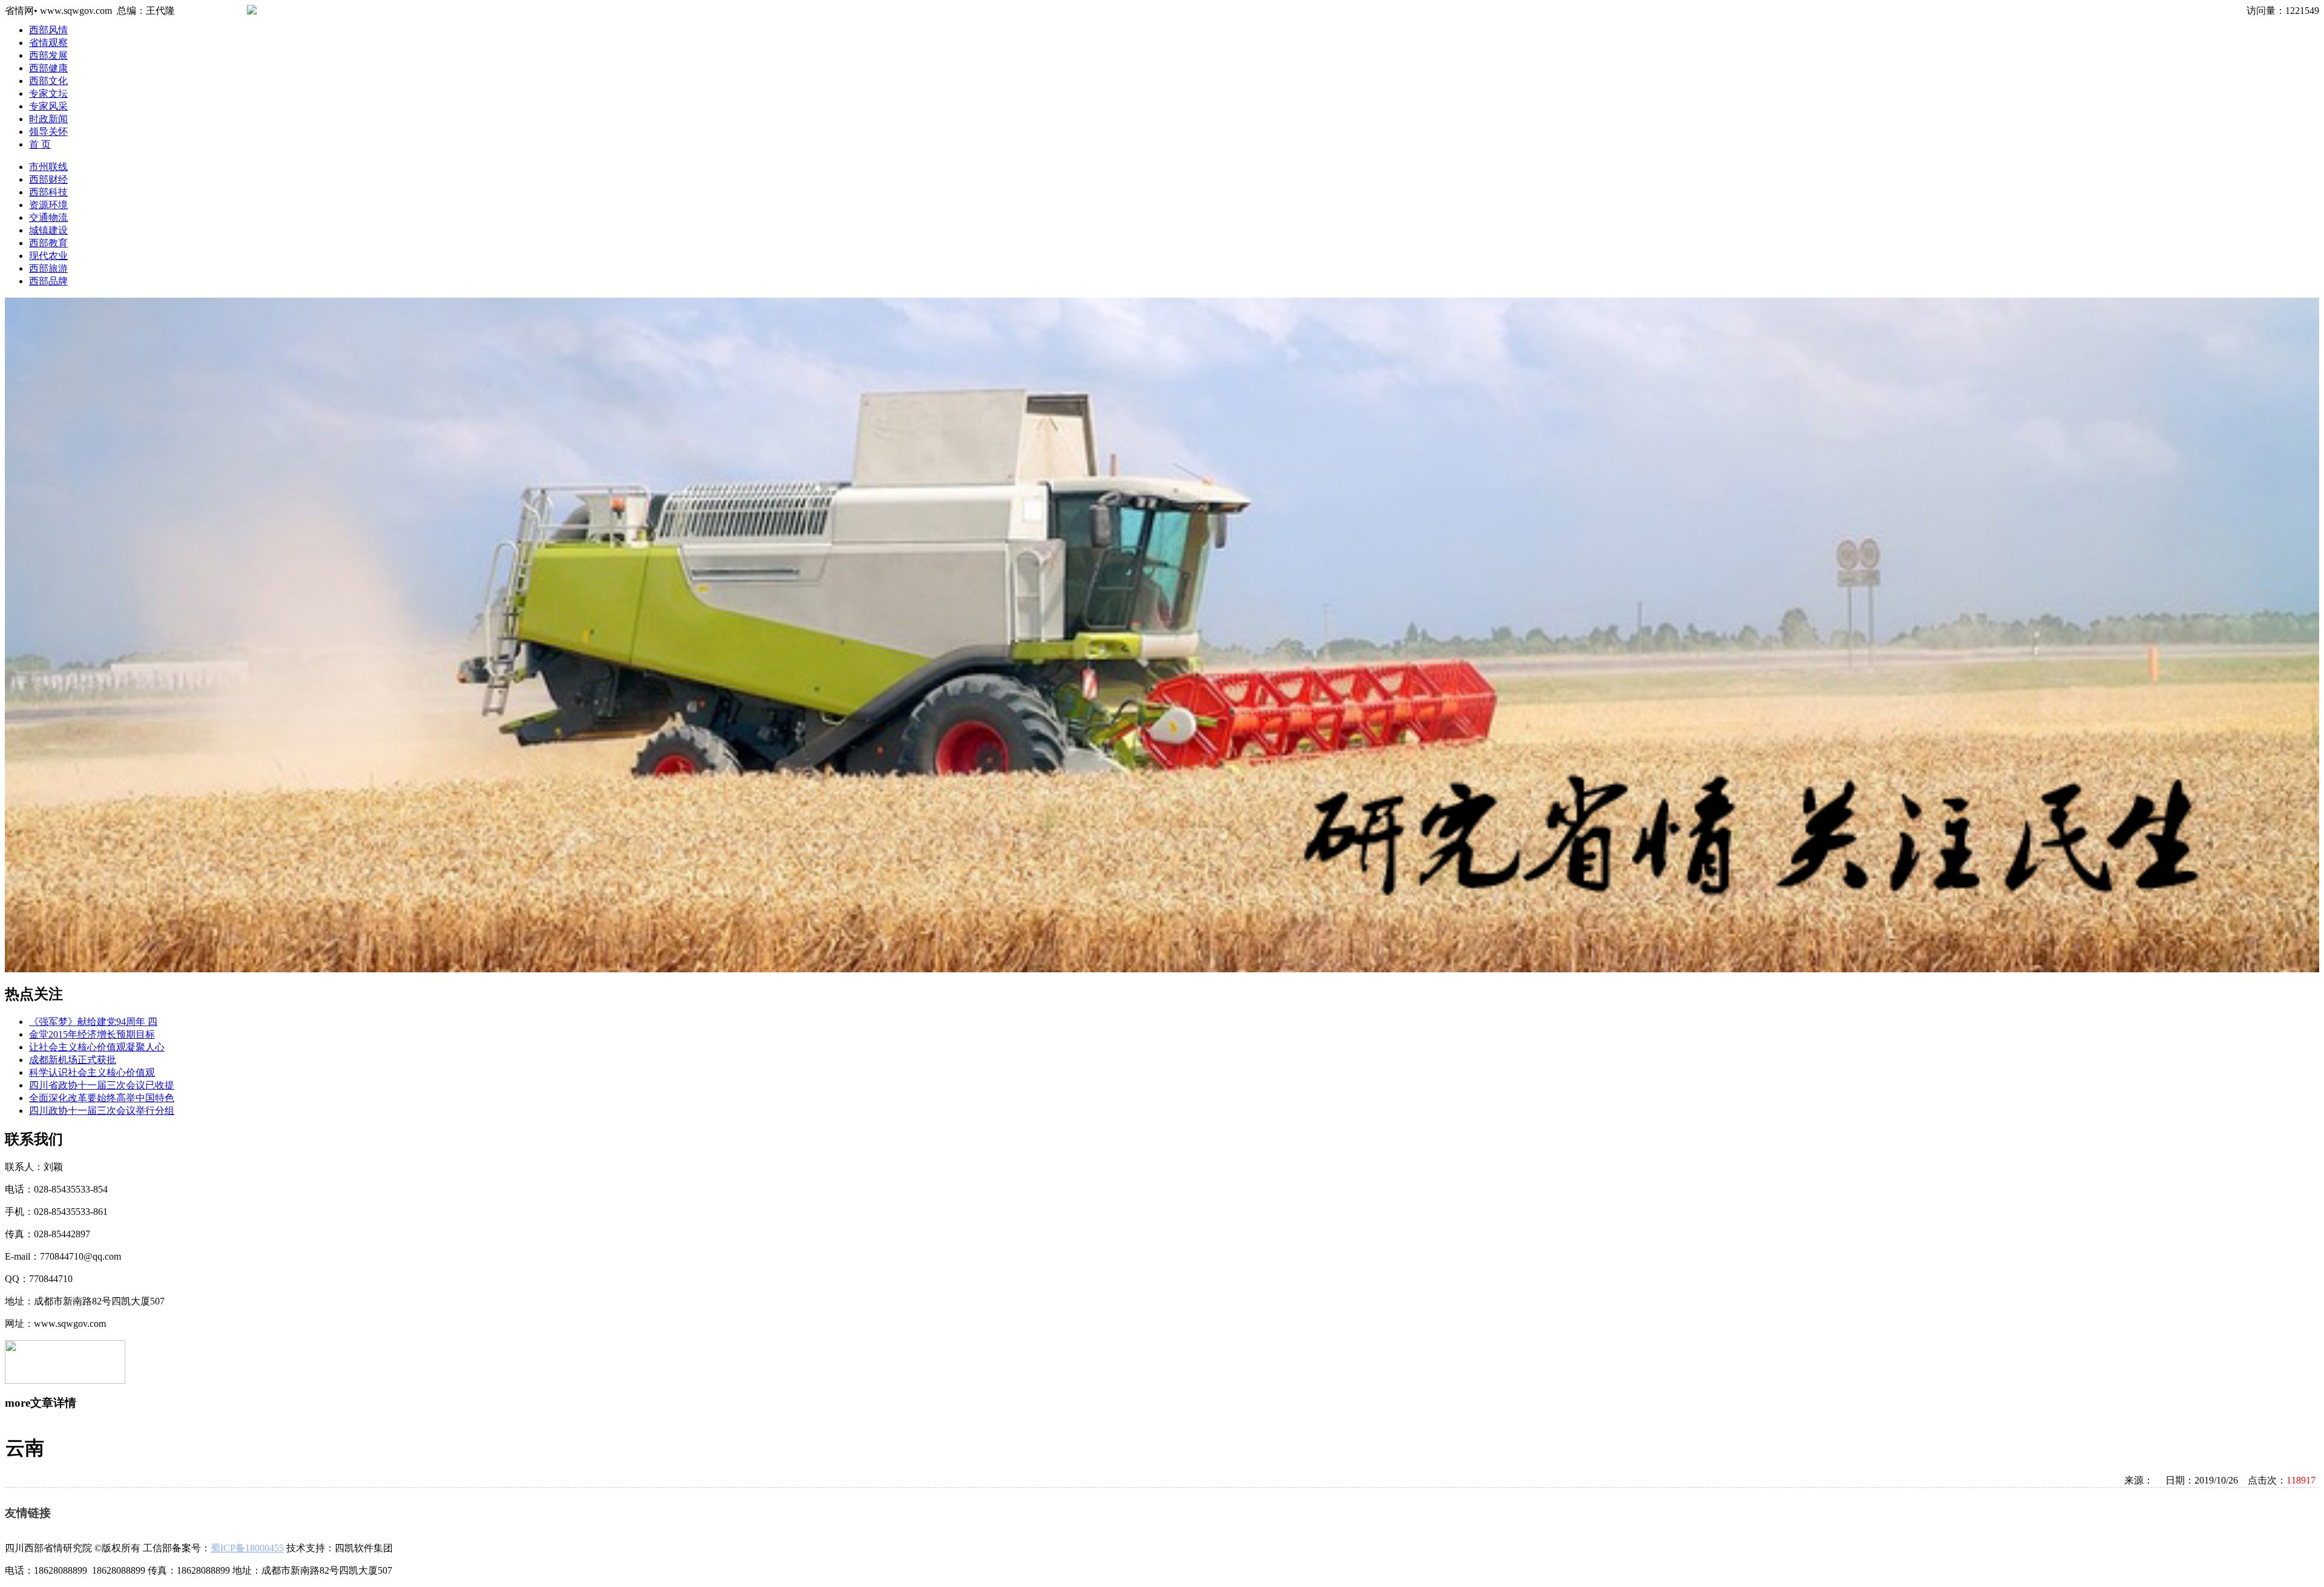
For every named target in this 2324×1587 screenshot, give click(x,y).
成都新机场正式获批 (73, 1060)
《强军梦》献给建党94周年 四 (93, 1022)
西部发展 (48, 55)
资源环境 (48, 205)
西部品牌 (48, 281)
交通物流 (48, 218)
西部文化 (48, 81)
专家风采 (48, 106)
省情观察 (48, 43)
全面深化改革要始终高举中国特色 (102, 1098)
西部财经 (48, 179)
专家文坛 (48, 93)
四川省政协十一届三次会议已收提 (102, 1085)
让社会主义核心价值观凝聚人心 (97, 1047)
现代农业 (48, 256)
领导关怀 (48, 132)
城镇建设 (48, 230)
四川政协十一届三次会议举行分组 (102, 1111)
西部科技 (48, 192)
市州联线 (48, 167)
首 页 (40, 144)
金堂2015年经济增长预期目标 (92, 1034)
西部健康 (48, 68)
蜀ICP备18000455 (247, 1548)
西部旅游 (48, 268)
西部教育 (48, 243)
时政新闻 (48, 119)
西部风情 (48, 30)
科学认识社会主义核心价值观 (92, 1072)
